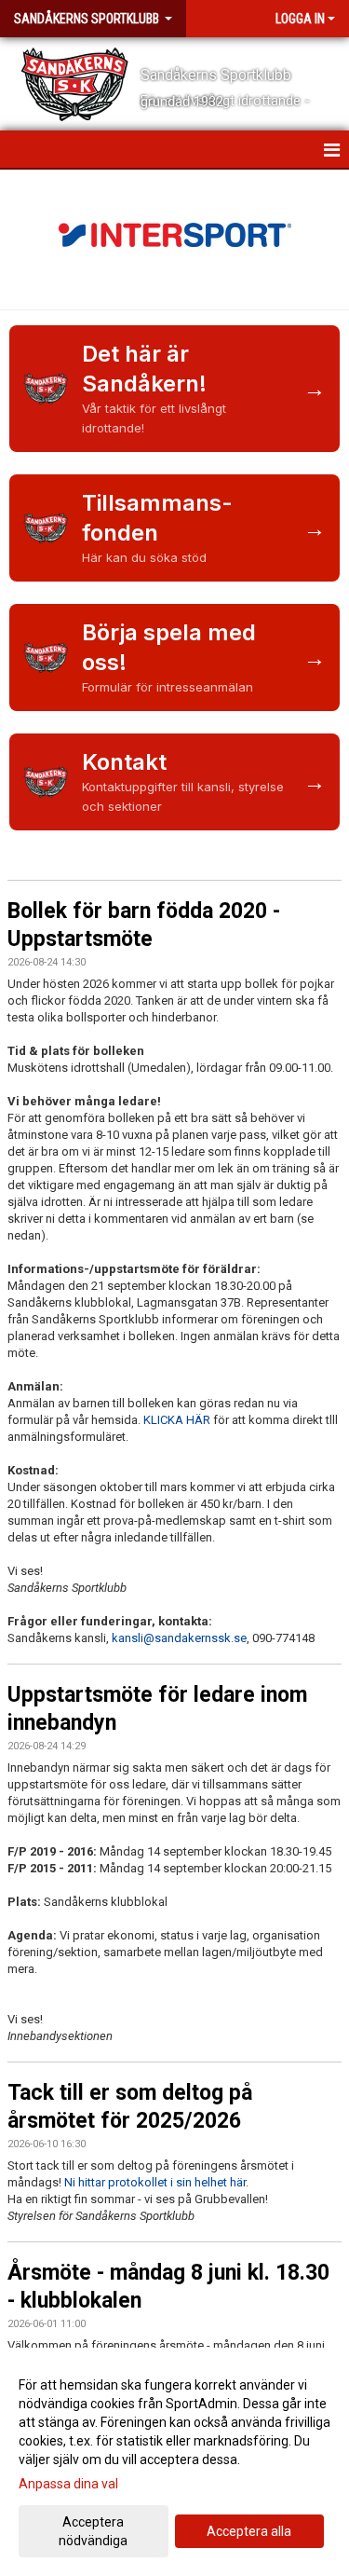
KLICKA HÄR (178, 1420)
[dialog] (174, 2462)
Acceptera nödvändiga (93, 2531)
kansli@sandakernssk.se (179, 1638)
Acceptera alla (249, 2531)
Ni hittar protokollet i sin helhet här (155, 2182)
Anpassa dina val (68, 2484)
